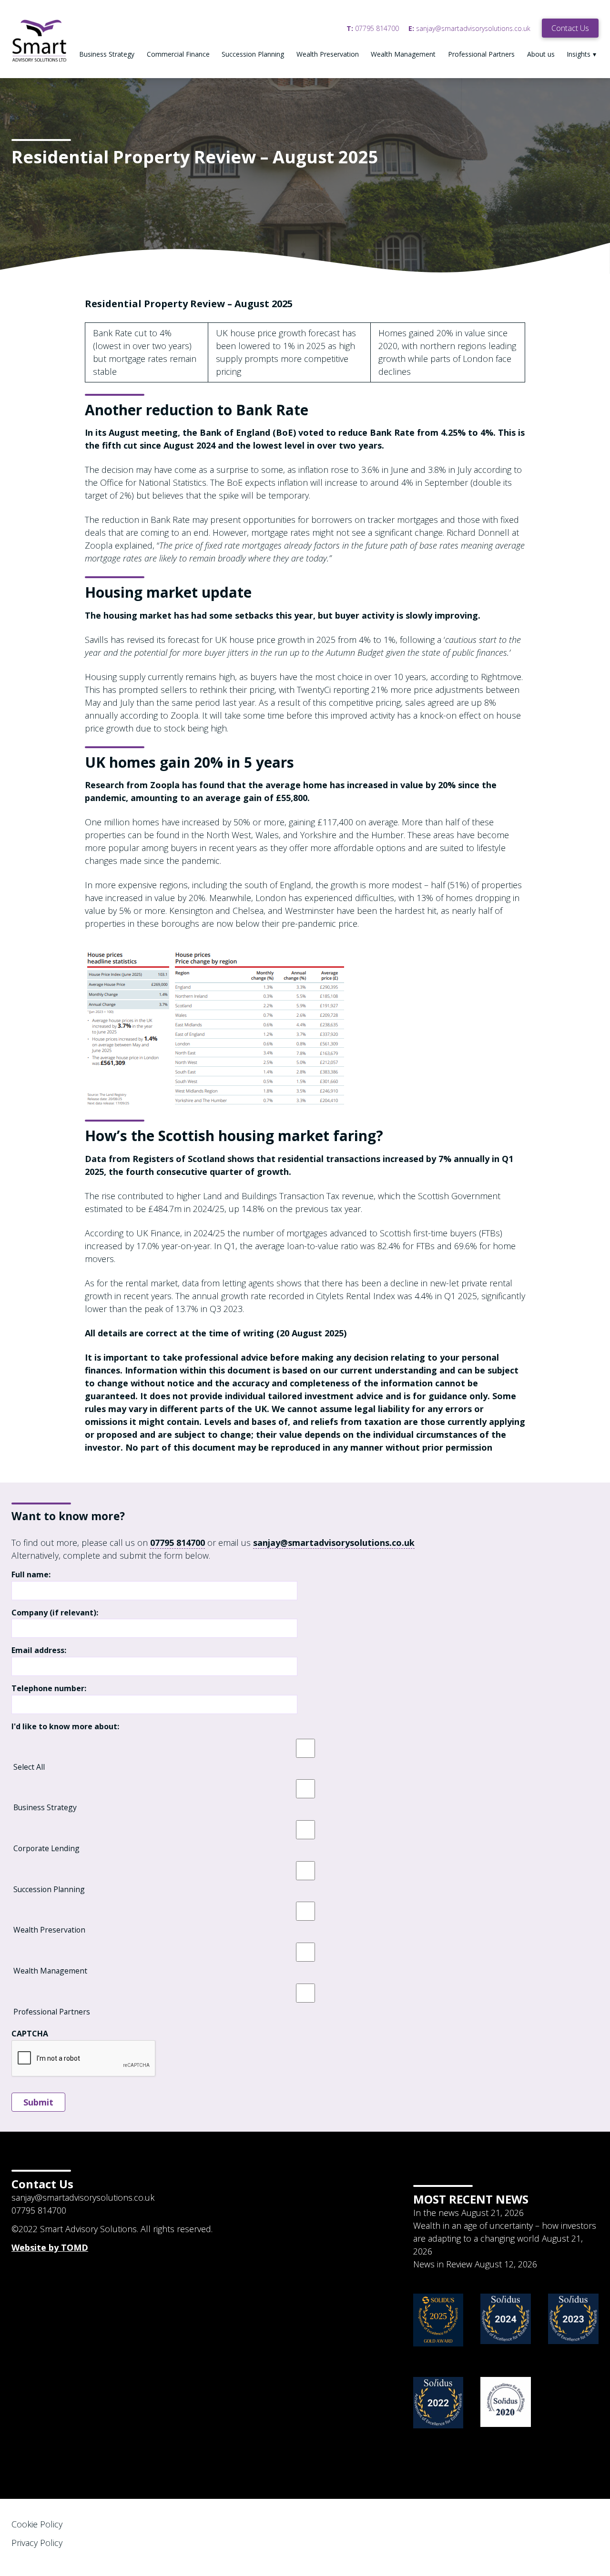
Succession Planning (253, 54)
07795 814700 (373, 28)
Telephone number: (49, 1689)
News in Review (443, 2264)
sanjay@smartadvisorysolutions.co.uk (469, 28)
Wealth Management (403, 54)
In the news (436, 2213)
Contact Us (570, 28)
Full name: (31, 1575)
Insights (579, 54)
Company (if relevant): (55, 1613)
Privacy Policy (37, 2543)
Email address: (39, 1650)
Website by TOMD (50, 2247)
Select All (29, 1767)
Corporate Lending (46, 1848)
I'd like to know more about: (65, 1727)
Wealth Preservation (328, 54)
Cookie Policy (37, 2524)
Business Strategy (107, 54)
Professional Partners (481, 54)
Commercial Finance (178, 54)
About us (541, 54)
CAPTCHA (30, 2034)
